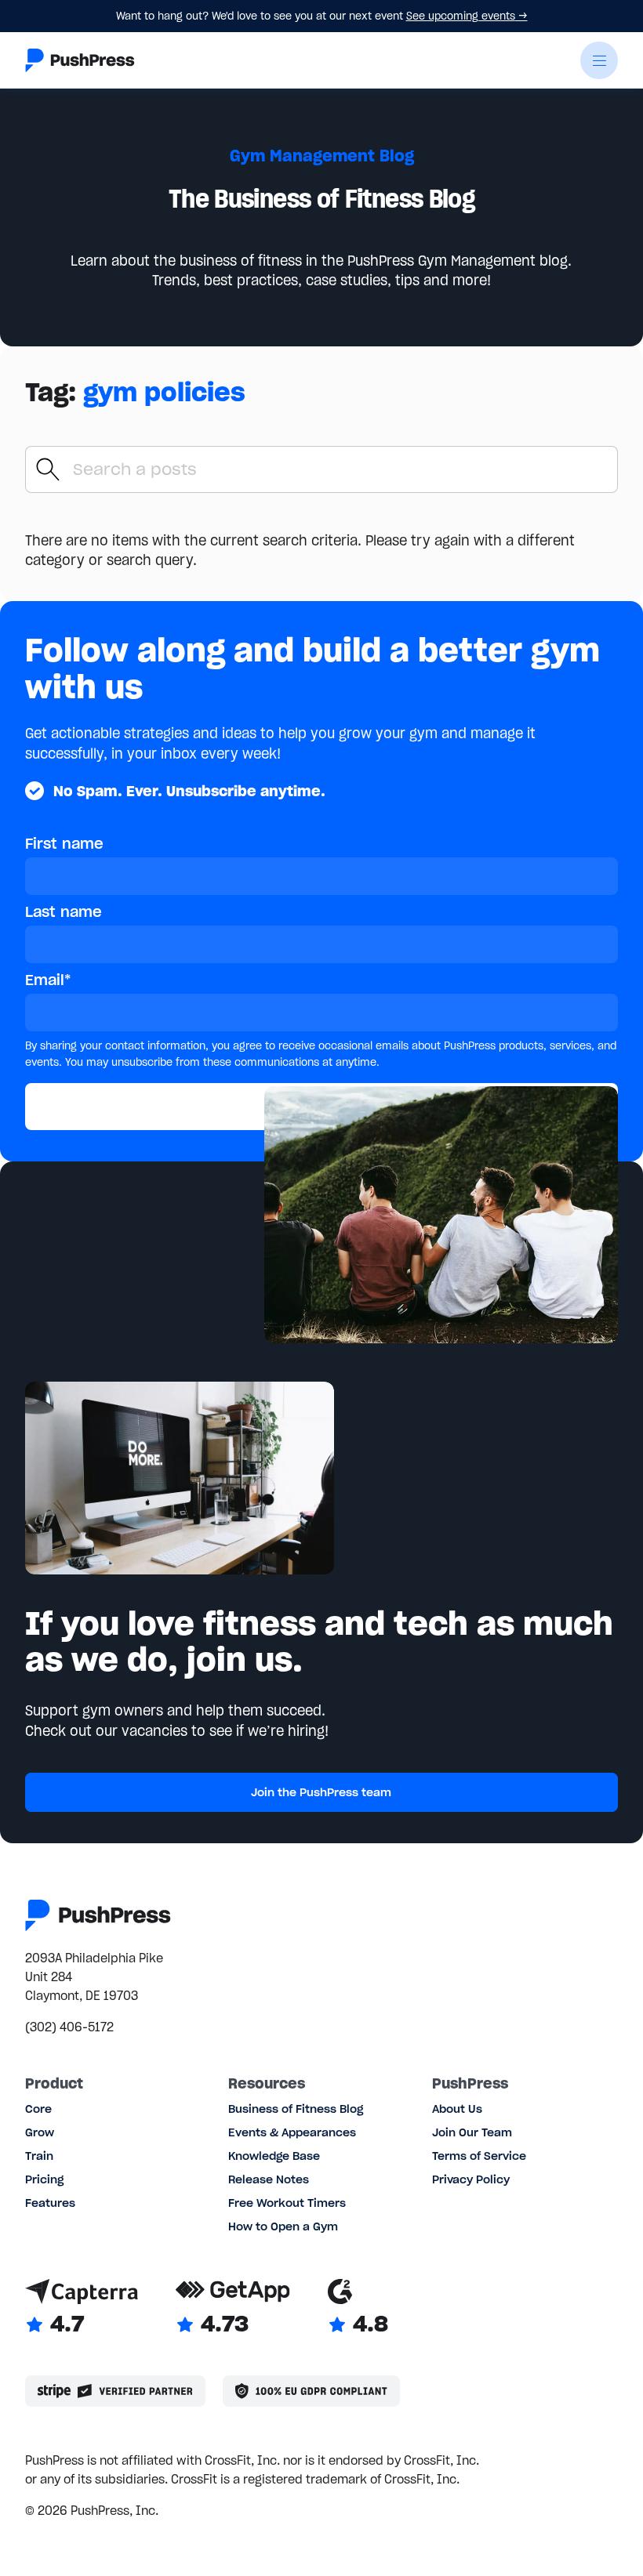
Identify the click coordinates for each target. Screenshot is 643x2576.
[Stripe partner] (115, 2391)
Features (50, 2203)
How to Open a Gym (283, 2226)
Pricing (44, 2179)
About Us (457, 2109)
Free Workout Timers (287, 2203)
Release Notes (269, 2179)
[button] (599, 60)
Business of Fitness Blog (296, 2109)
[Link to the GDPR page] (311, 2391)
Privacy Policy (471, 2179)
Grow (40, 2132)
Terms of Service (479, 2156)
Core (38, 2109)
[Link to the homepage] (80, 60)
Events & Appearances (292, 2132)
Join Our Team (472, 2132)
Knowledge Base (274, 2156)
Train (39, 2156)
